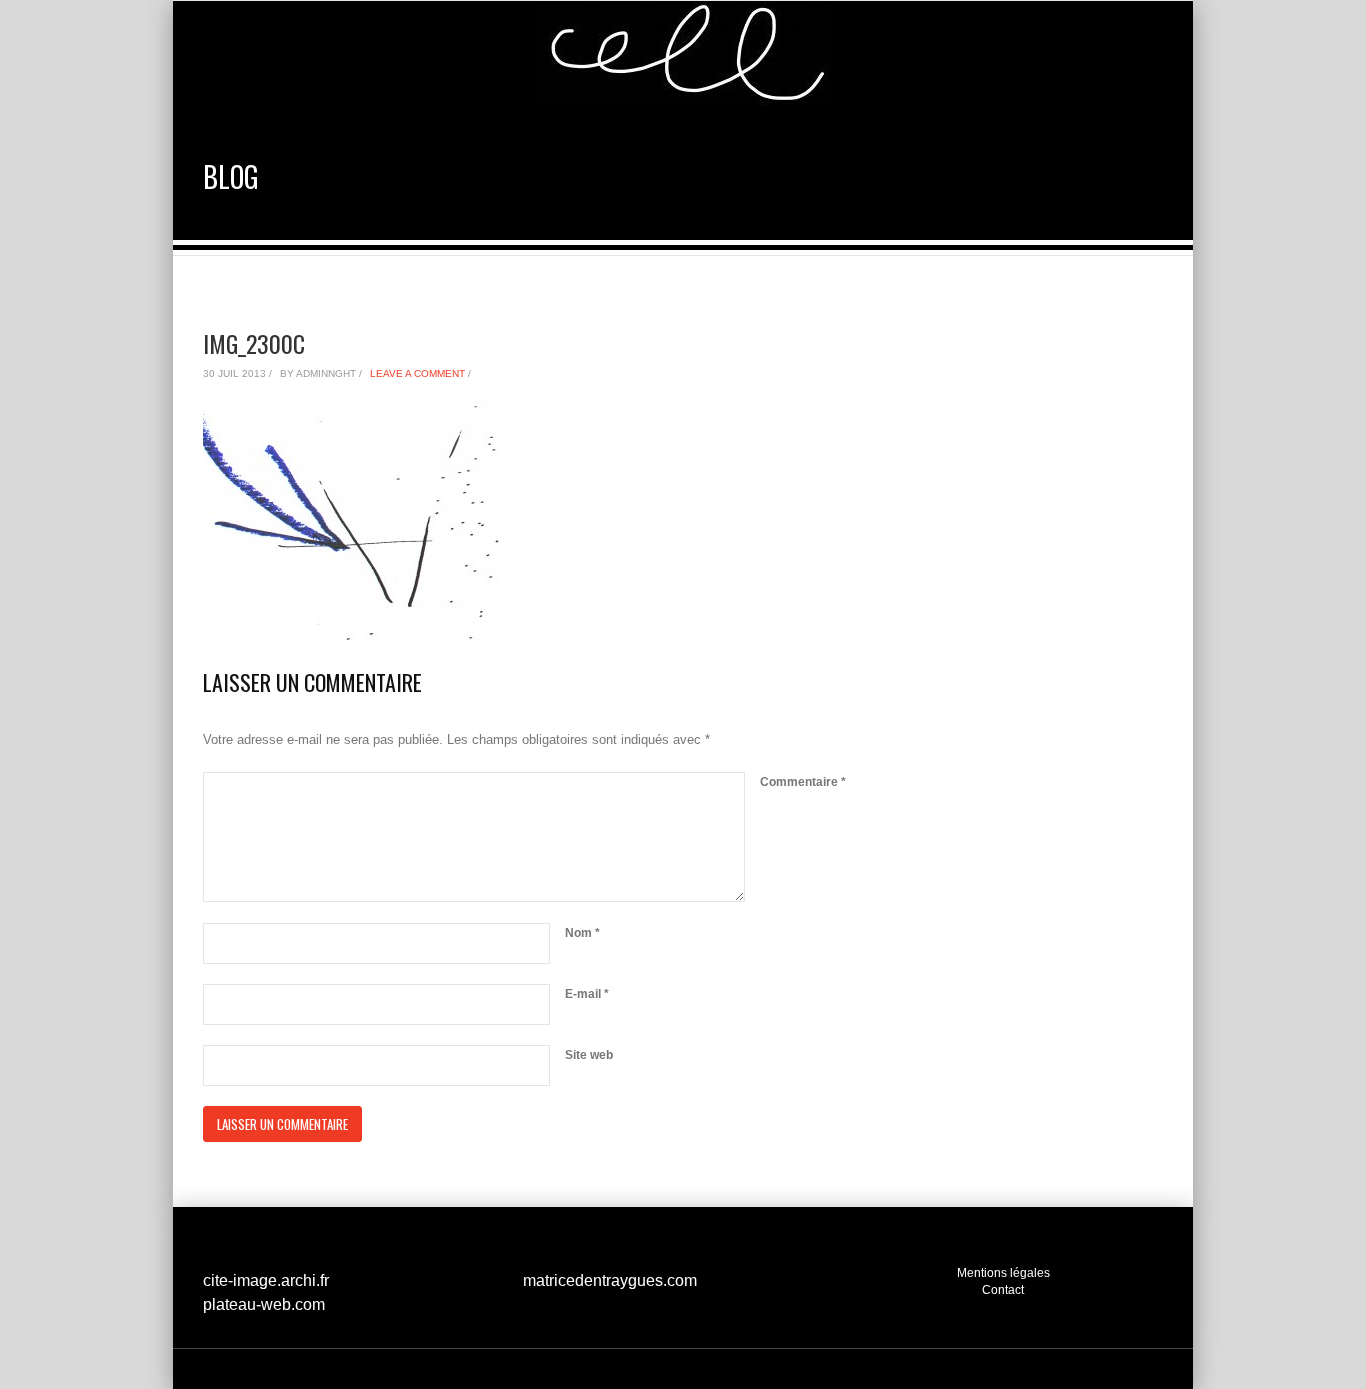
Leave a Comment (417, 373)
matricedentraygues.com (610, 1280)
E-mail (587, 994)
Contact (1003, 1289)
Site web (589, 1055)
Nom (582, 933)
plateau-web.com (264, 1304)
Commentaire (803, 782)
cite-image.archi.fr (266, 1280)
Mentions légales (1003, 1272)
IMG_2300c (254, 343)
